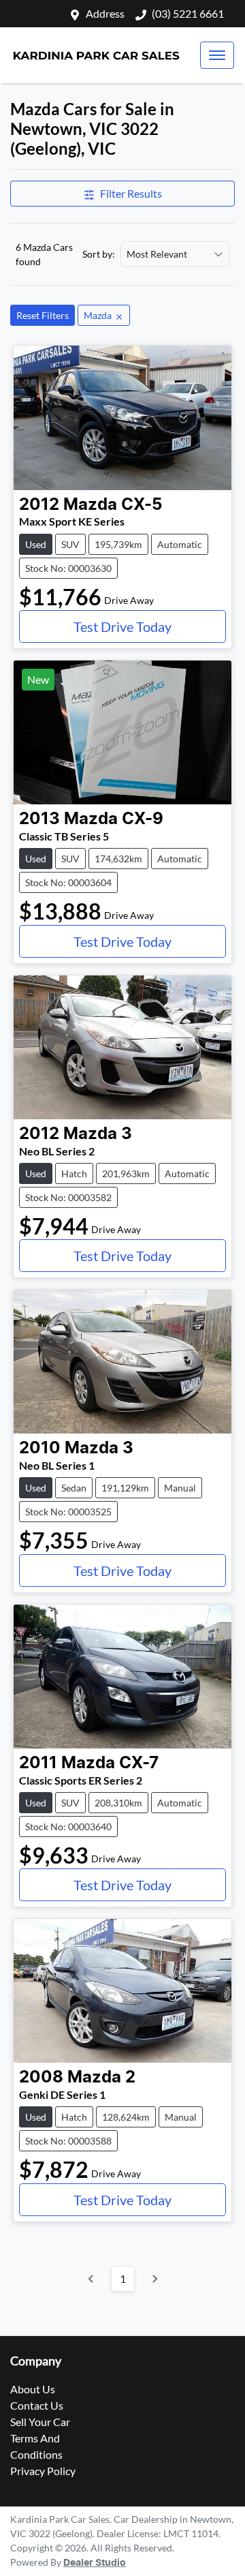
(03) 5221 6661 (188, 13)
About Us (33, 2389)
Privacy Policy (43, 2471)
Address (105, 13)
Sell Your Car (40, 2422)
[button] (217, 55)
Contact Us (37, 2405)
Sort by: (99, 254)
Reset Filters (43, 315)
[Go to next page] (154, 2279)
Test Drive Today (122, 626)
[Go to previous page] (91, 2279)
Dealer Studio (95, 2563)
